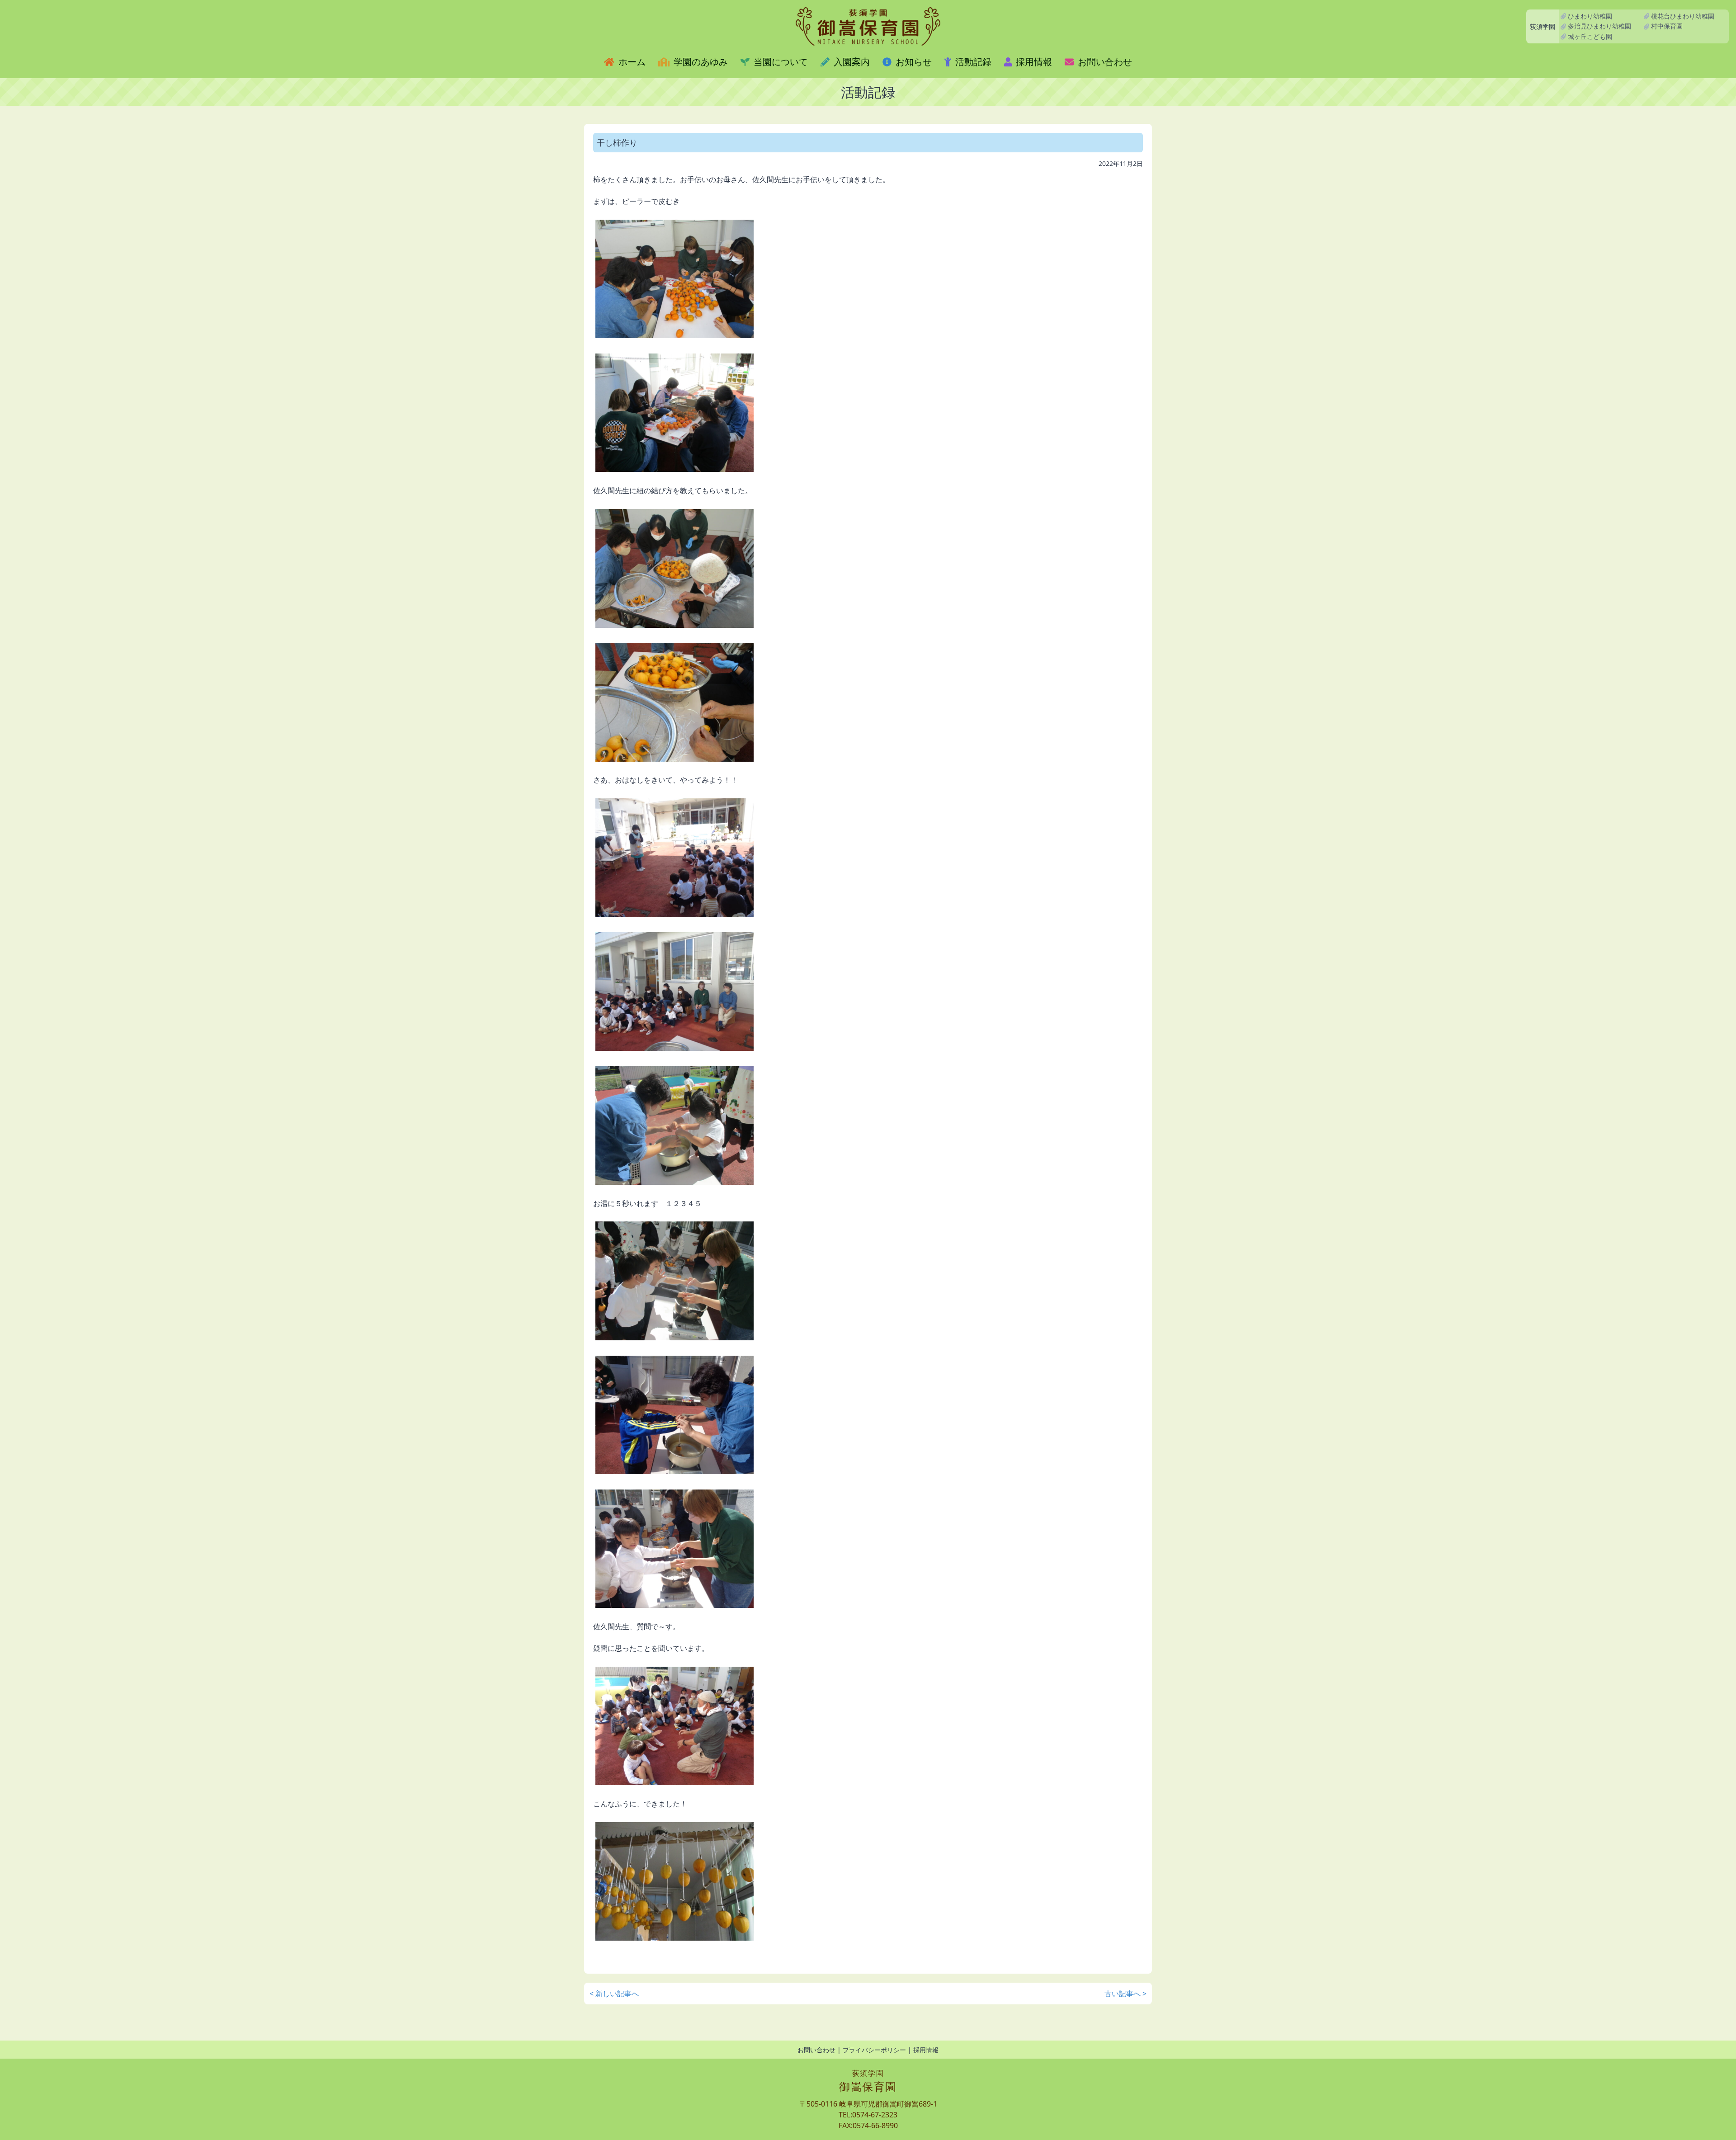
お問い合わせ (1104, 62)
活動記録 (972, 62)
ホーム (631, 62)
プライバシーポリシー (874, 2050)
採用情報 (1033, 62)
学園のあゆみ (700, 62)
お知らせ (913, 62)
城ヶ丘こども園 (1589, 36)
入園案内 (851, 62)
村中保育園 (1666, 26)
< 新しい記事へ (614, 1994)
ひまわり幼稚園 (1589, 16)
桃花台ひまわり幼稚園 (1682, 16)
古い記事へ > (1125, 1994)
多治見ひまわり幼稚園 (1599, 26)
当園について (780, 62)
